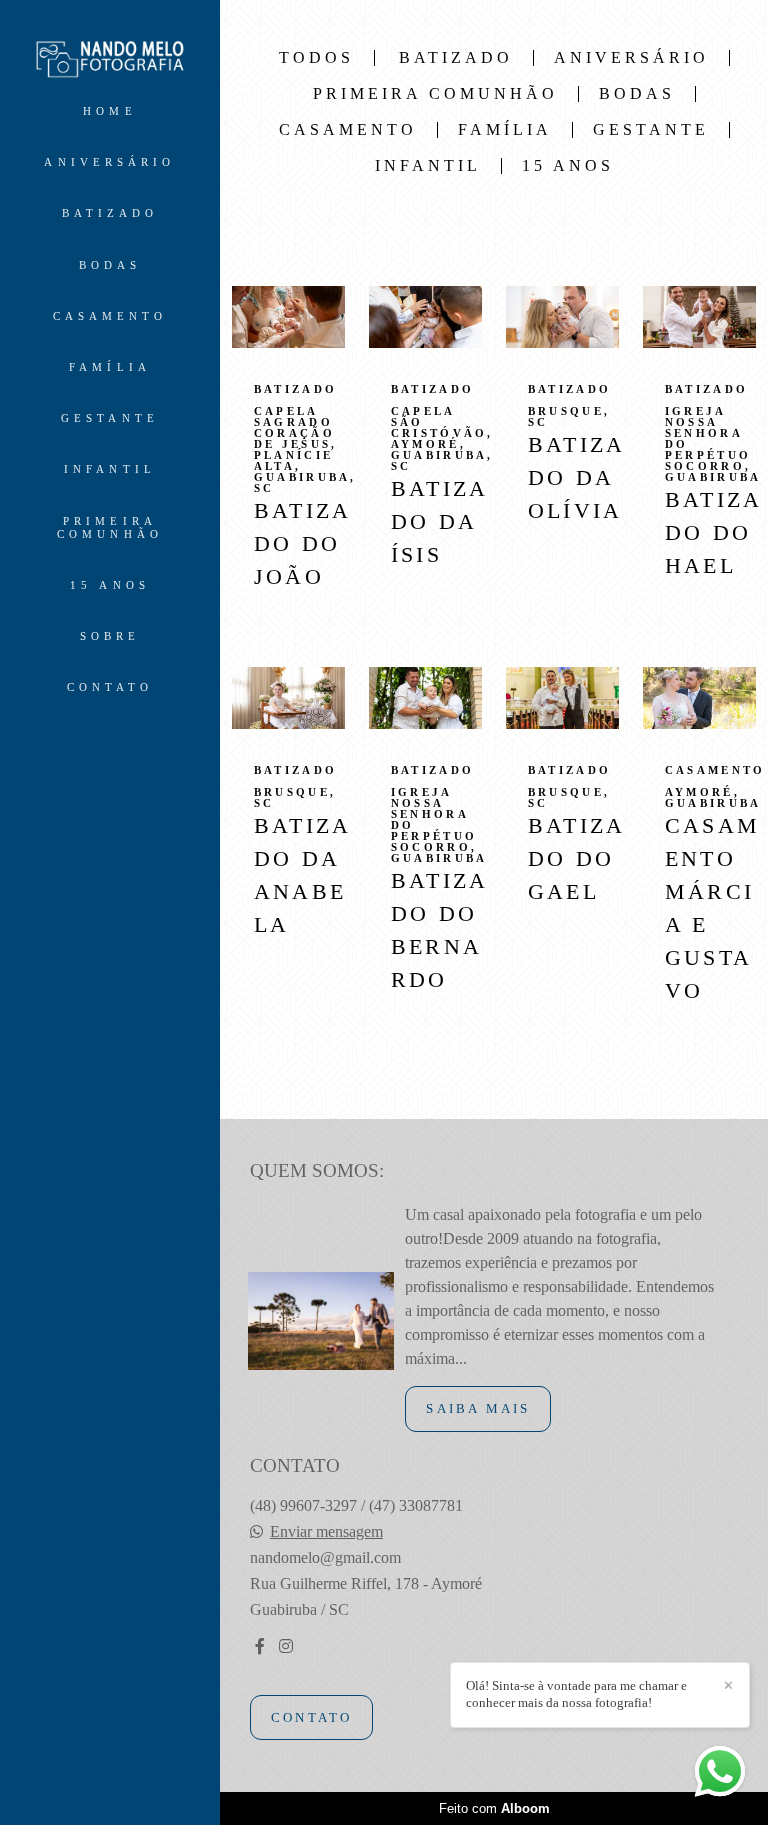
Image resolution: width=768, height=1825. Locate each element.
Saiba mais (478, 1408)
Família (110, 367)
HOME (109, 111)
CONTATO (110, 687)
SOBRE (110, 636)
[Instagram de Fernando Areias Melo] (286, 1646)
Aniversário (109, 162)
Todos (316, 58)
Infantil (110, 469)
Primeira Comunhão (110, 527)
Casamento (110, 316)
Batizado (110, 213)
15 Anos (110, 585)
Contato (311, 1717)
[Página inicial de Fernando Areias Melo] (110, 61)
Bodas (110, 265)
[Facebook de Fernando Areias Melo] (260, 1646)
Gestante (110, 418)
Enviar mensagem (326, 1532)
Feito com (494, 1808)
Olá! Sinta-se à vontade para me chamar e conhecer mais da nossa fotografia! (576, 1694)
